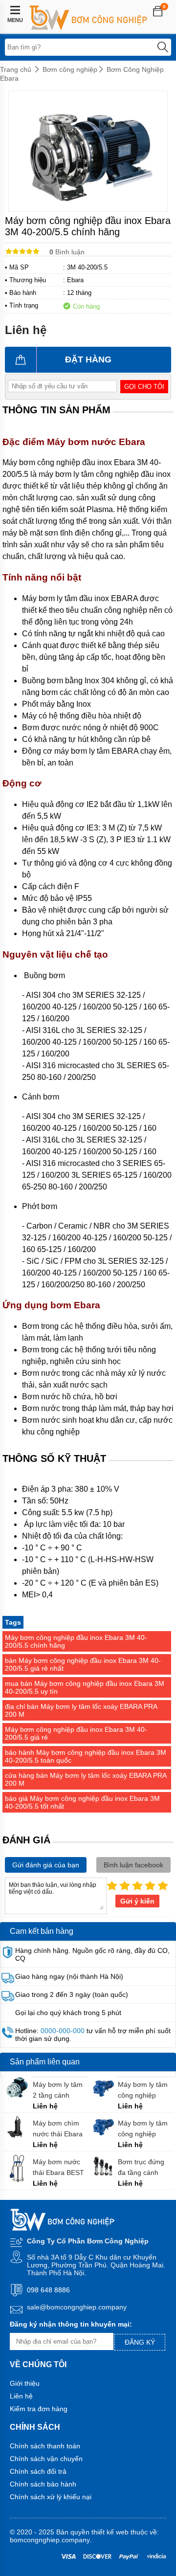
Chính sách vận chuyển (46, 2459)
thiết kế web (110, 2532)
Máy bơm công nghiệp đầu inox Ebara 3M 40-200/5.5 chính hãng (76, 1641)
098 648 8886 (48, 2290)
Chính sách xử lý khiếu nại (51, 2497)
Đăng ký (140, 2342)
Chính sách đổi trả (38, 2471)
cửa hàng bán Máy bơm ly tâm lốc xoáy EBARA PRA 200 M (86, 1779)
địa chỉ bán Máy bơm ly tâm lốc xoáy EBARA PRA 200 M (81, 1710)
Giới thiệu (25, 2383)
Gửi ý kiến (137, 1901)
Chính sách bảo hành (43, 2484)
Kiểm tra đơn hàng (39, 2409)
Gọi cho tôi (144, 387)
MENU (15, 20)
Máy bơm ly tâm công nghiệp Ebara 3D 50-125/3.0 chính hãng (143, 2090)
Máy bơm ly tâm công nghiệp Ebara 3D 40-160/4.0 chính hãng (143, 2129)
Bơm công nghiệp (70, 69)
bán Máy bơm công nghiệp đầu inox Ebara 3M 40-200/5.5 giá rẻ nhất (83, 1664)
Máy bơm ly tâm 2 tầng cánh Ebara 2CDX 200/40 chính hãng (58, 2090)
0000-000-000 (63, 2031)
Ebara (75, 280)
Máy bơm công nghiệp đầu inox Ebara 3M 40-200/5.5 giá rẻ (76, 1733)
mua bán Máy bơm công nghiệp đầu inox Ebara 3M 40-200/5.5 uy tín (85, 1687)
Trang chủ (16, 69)
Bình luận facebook (133, 1865)
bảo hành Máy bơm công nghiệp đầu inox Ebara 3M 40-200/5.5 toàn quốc (86, 1756)
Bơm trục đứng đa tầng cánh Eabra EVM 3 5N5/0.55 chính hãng (142, 2167)
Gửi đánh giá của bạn (46, 1865)
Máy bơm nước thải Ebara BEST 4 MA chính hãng (59, 2167)
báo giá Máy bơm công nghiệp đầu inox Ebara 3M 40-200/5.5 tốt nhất (82, 1802)
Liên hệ (21, 2396)
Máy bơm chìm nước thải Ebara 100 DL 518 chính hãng (60, 2129)
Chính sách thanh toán (45, 2446)
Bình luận (67, 252)
